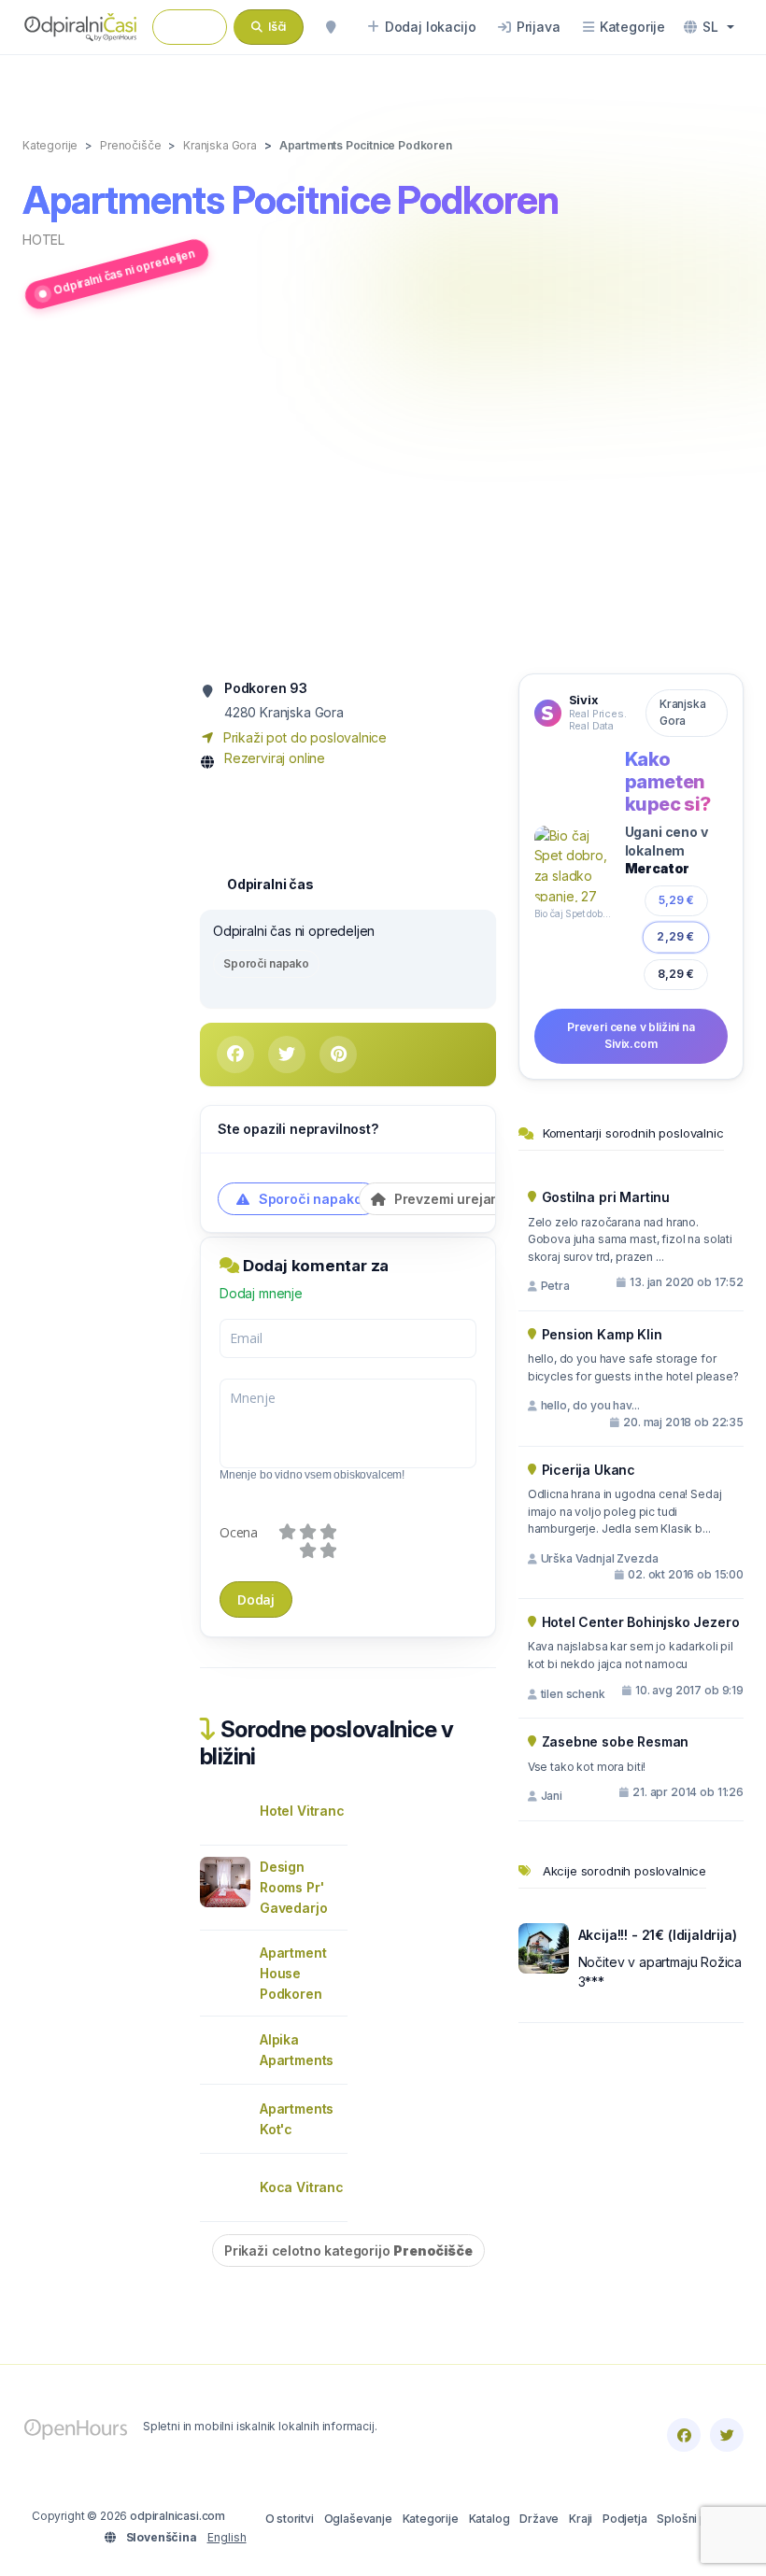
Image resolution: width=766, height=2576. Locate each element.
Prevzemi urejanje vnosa (472, 1199)
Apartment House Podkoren (293, 1973)
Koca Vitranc (302, 2187)
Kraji (581, 2519)
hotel (43, 240)
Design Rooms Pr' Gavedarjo (293, 1887)
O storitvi (290, 2519)
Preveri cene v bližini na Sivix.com (631, 1036)
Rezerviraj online (275, 758)
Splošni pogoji (695, 2519)
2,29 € (676, 936)
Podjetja (625, 2519)
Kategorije (431, 2519)
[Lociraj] (331, 27)
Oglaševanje (358, 2519)
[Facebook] (684, 2435)
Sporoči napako (266, 963)
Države (539, 2519)
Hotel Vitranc (302, 1811)
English (227, 2537)
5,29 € (676, 900)
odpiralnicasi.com (177, 2516)
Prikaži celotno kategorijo (348, 2250)
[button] (709, 27)
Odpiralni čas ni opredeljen (124, 271)
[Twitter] (727, 2435)
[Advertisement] (383, 495)
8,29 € (676, 974)
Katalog (489, 2519)
